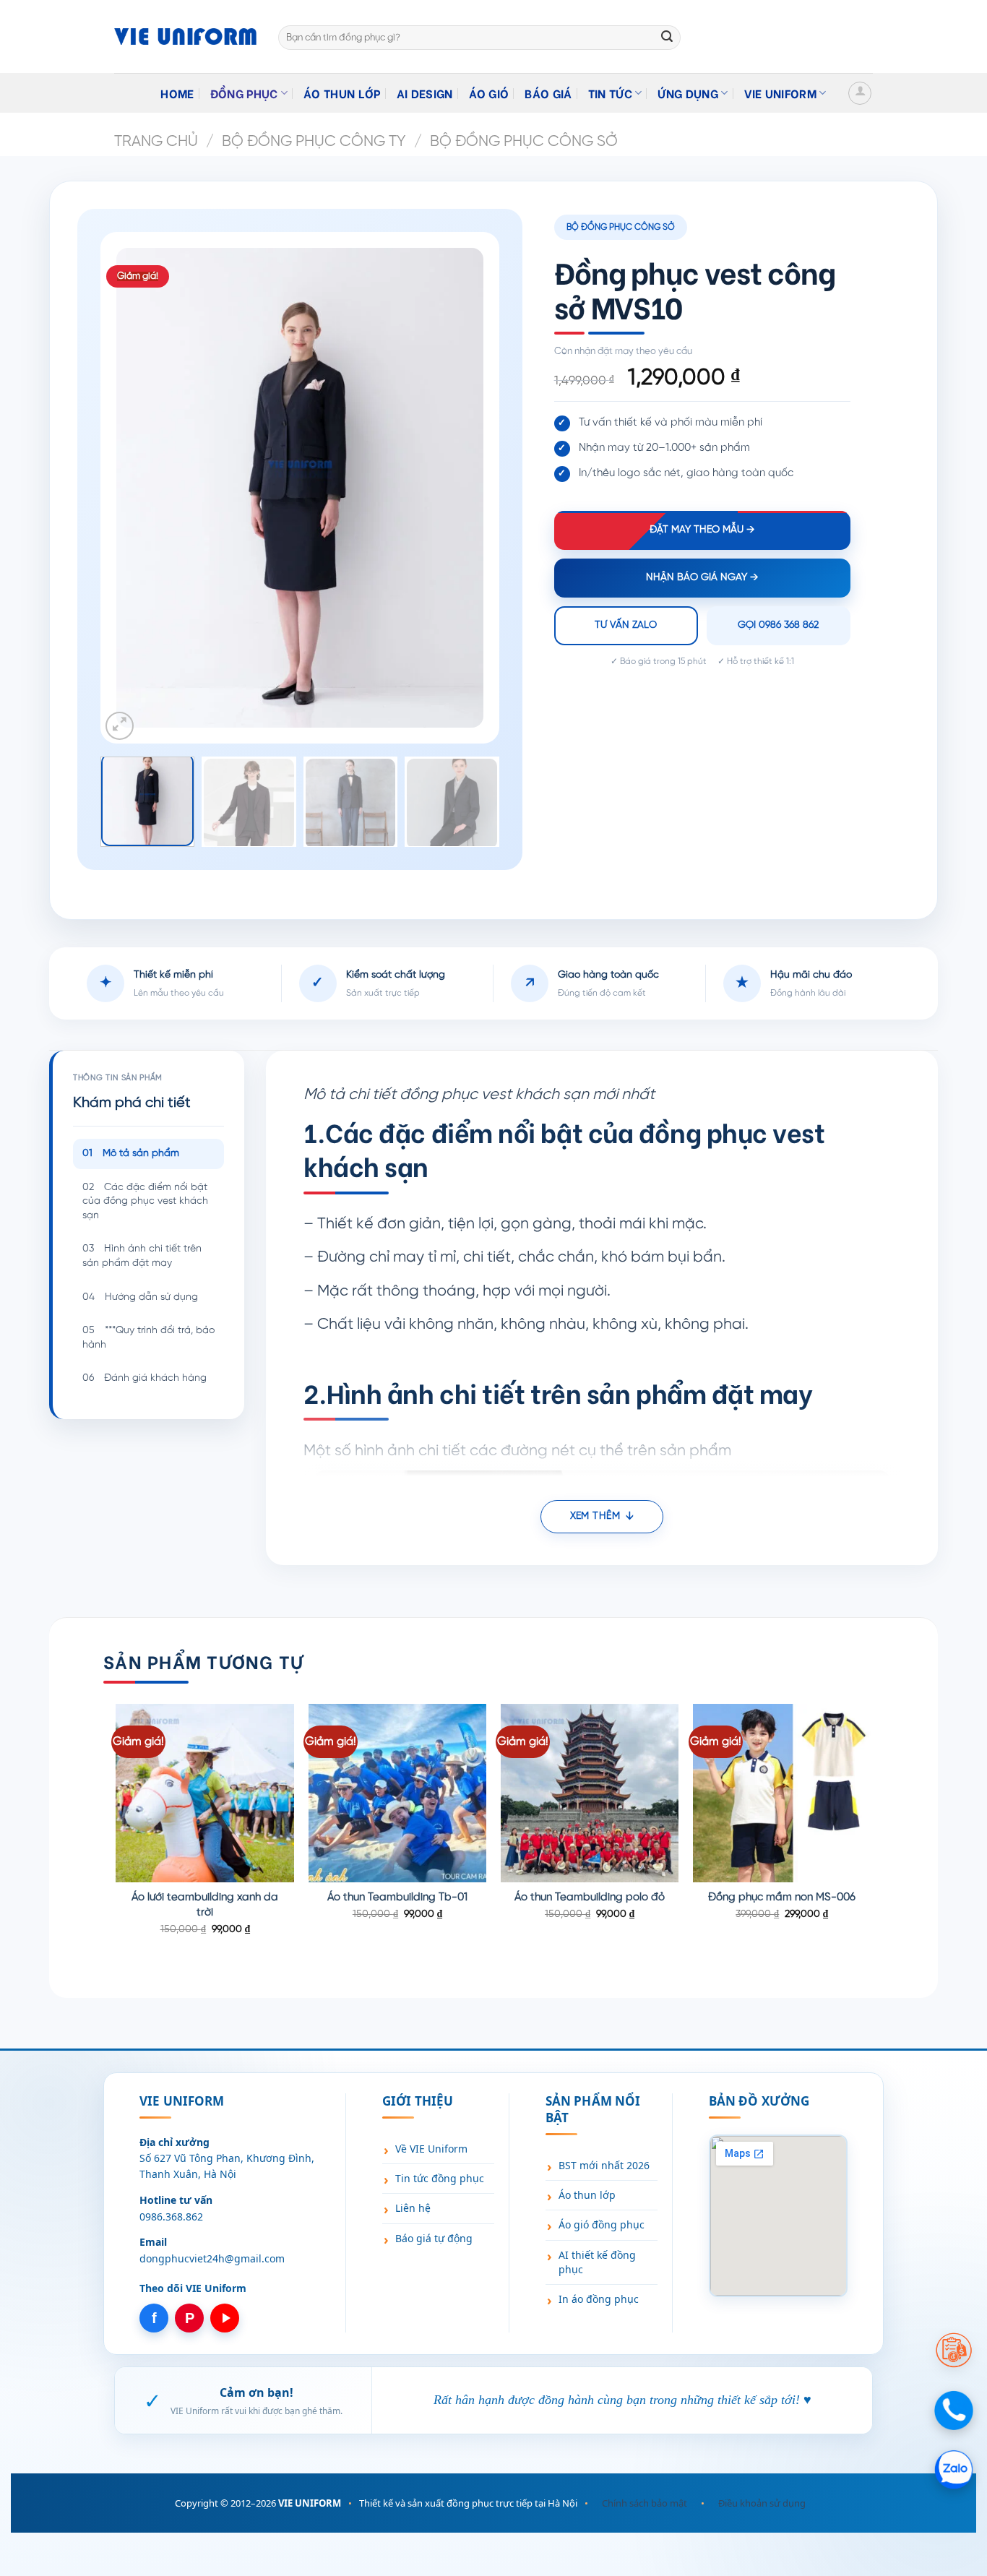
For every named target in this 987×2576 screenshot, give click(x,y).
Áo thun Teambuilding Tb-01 (397, 1897)
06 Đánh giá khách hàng (145, 1378)
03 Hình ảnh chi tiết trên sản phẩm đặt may (142, 1256)
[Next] (457, 488)
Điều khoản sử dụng (762, 2503)
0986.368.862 (171, 2217)
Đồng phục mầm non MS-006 (782, 1897)
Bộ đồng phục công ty (314, 142)
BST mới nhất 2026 (604, 2165)
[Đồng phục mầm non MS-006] (782, 1793)
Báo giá (548, 93)
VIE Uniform (781, 93)
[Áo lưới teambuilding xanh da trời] (205, 1793)
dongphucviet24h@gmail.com (212, 2258)
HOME (177, 93)
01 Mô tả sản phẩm (131, 1154)
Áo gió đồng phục (602, 2224)
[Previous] (142, 488)
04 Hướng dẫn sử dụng (140, 1297)
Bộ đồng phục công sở (524, 142)
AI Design (425, 93)
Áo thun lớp (342, 93)
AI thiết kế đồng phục (597, 2262)
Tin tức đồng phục (440, 2178)
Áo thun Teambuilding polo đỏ (590, 1897)
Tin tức (610, 93)
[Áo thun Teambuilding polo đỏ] (590, 1793)
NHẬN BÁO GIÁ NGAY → (702, 578)
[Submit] (667, 38)
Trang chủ (156, 142)
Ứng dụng (688, 93)
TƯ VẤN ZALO (626, 625)
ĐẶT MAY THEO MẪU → (702, 530)
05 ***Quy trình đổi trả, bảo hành (148, 1338)
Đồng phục (244, 93)
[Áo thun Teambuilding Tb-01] (398, 1793)
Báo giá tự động (434, 2238)
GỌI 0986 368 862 (778, 625)
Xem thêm (595, 1516)
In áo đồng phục (599, 2299)
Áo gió (489, 93)
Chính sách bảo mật (645, 2503)
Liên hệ (413, 2208)
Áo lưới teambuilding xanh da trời (205, 1905)
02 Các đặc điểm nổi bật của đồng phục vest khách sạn (145, 1202)
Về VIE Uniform (431, 2149)
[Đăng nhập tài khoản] (860, 93)
